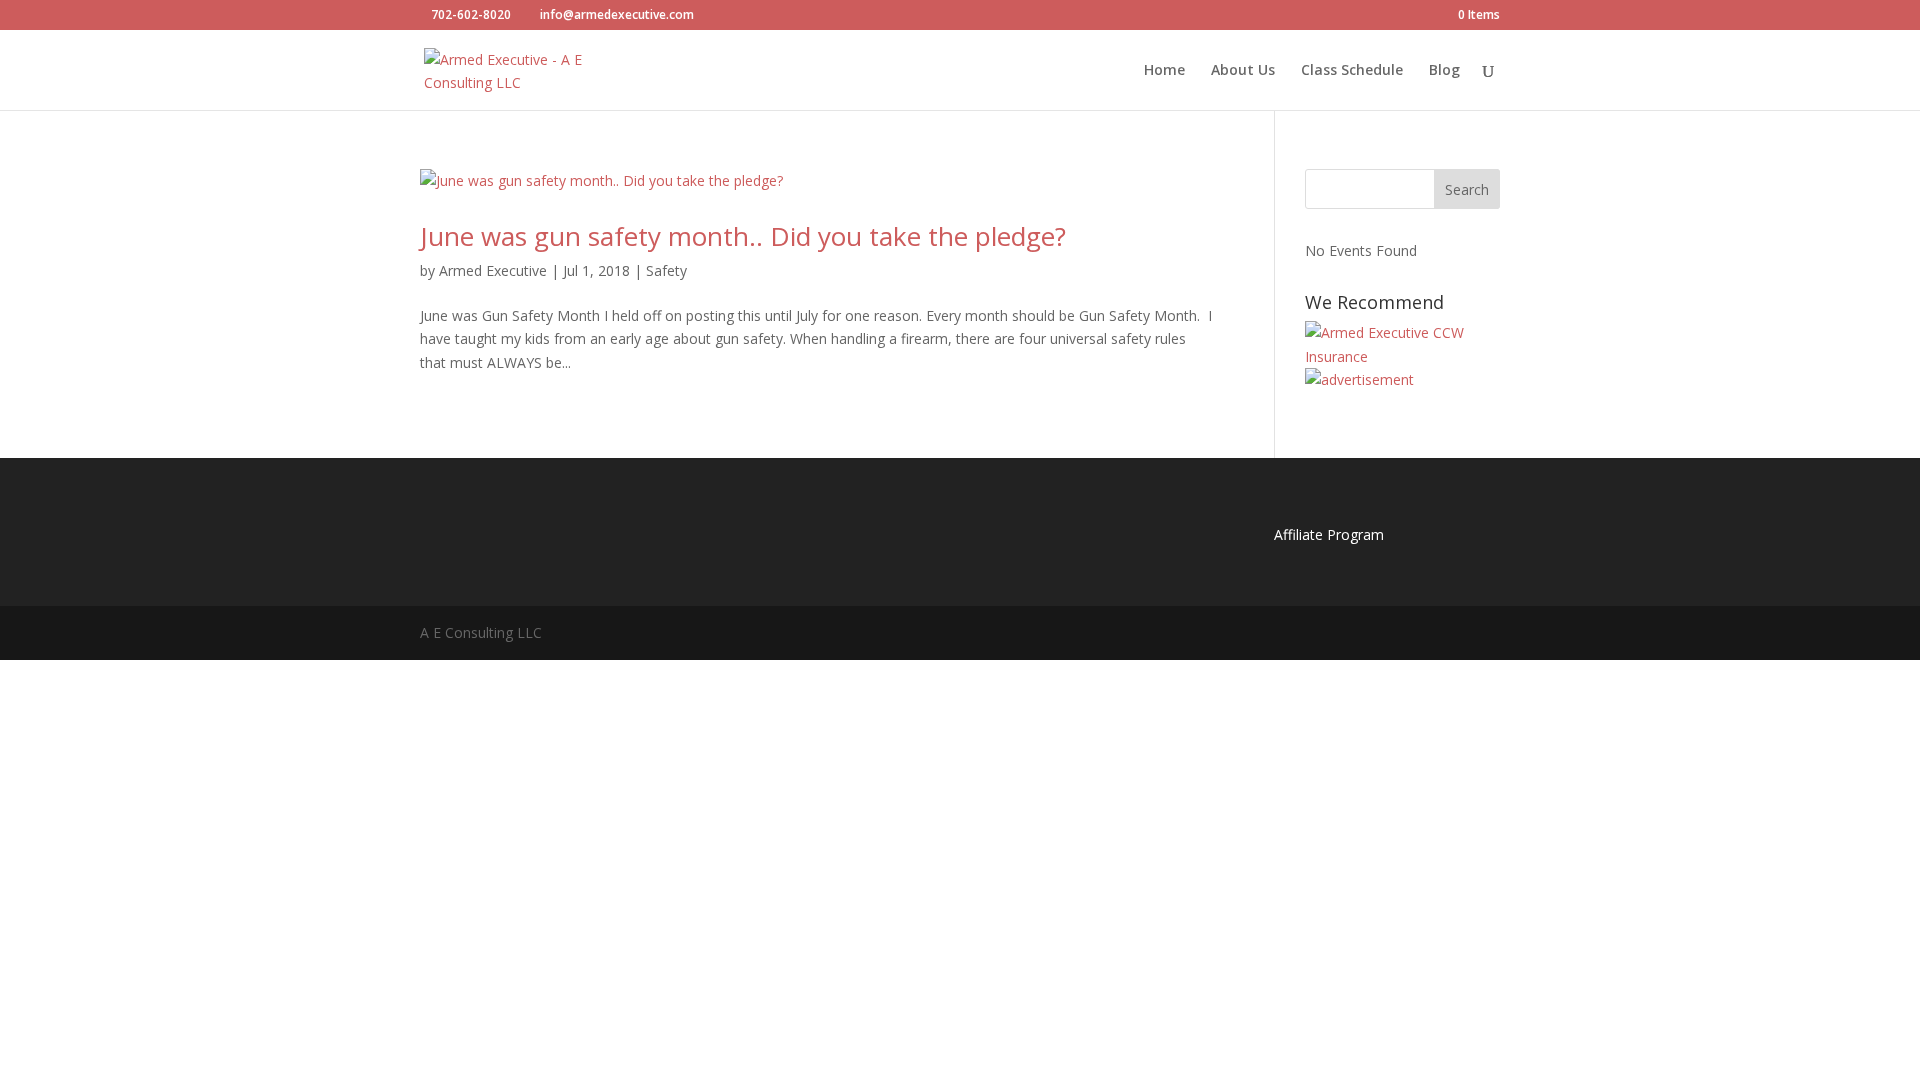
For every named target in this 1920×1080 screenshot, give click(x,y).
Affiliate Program (1329, 534)
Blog (1444, 71)
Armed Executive (493, 270)
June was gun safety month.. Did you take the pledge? (743, 236)
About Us (1243, 71)
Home (1164, 71)
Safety (666, 270)
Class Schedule (1352, 71)
